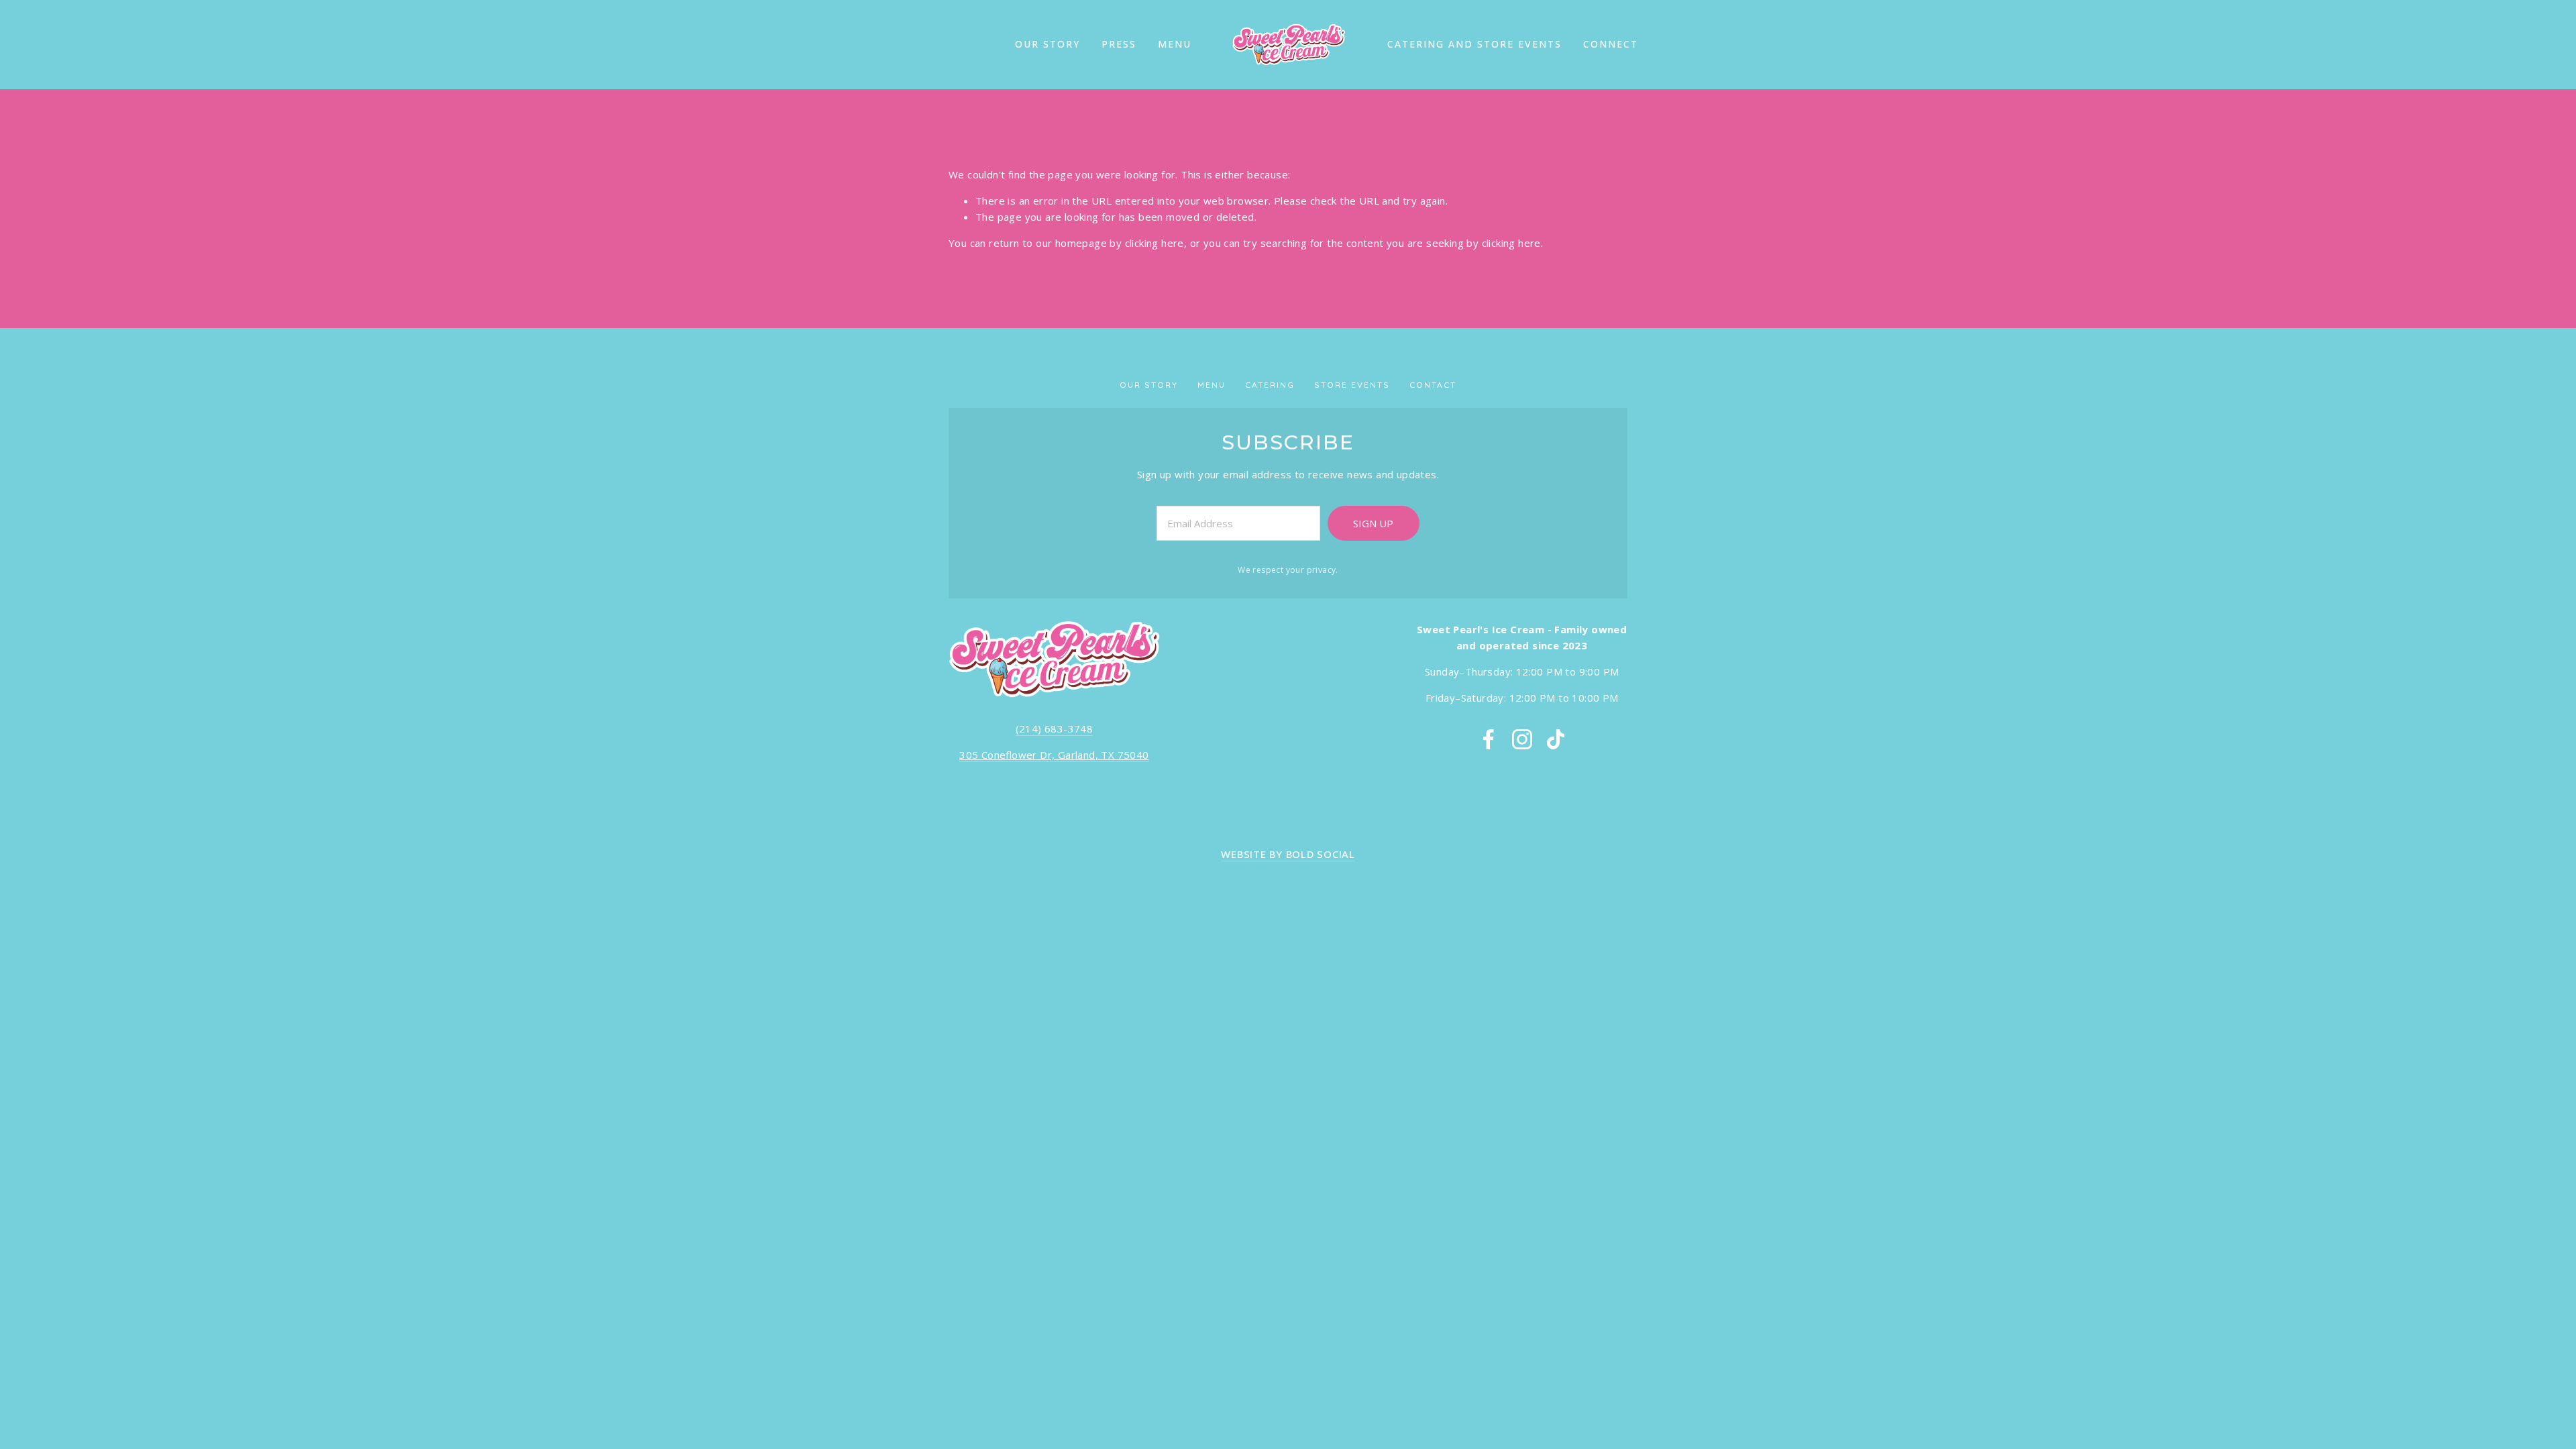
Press (1119, 44)
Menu (1175, 44)
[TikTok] (1556, 739)
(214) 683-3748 (1055, 729)
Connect (1611, 44)
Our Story (1048, 44)
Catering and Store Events (1474, 44)
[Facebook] (1489, 739)
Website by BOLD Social (1288, 854)
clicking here (1155, 243)
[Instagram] (1522, 739)
